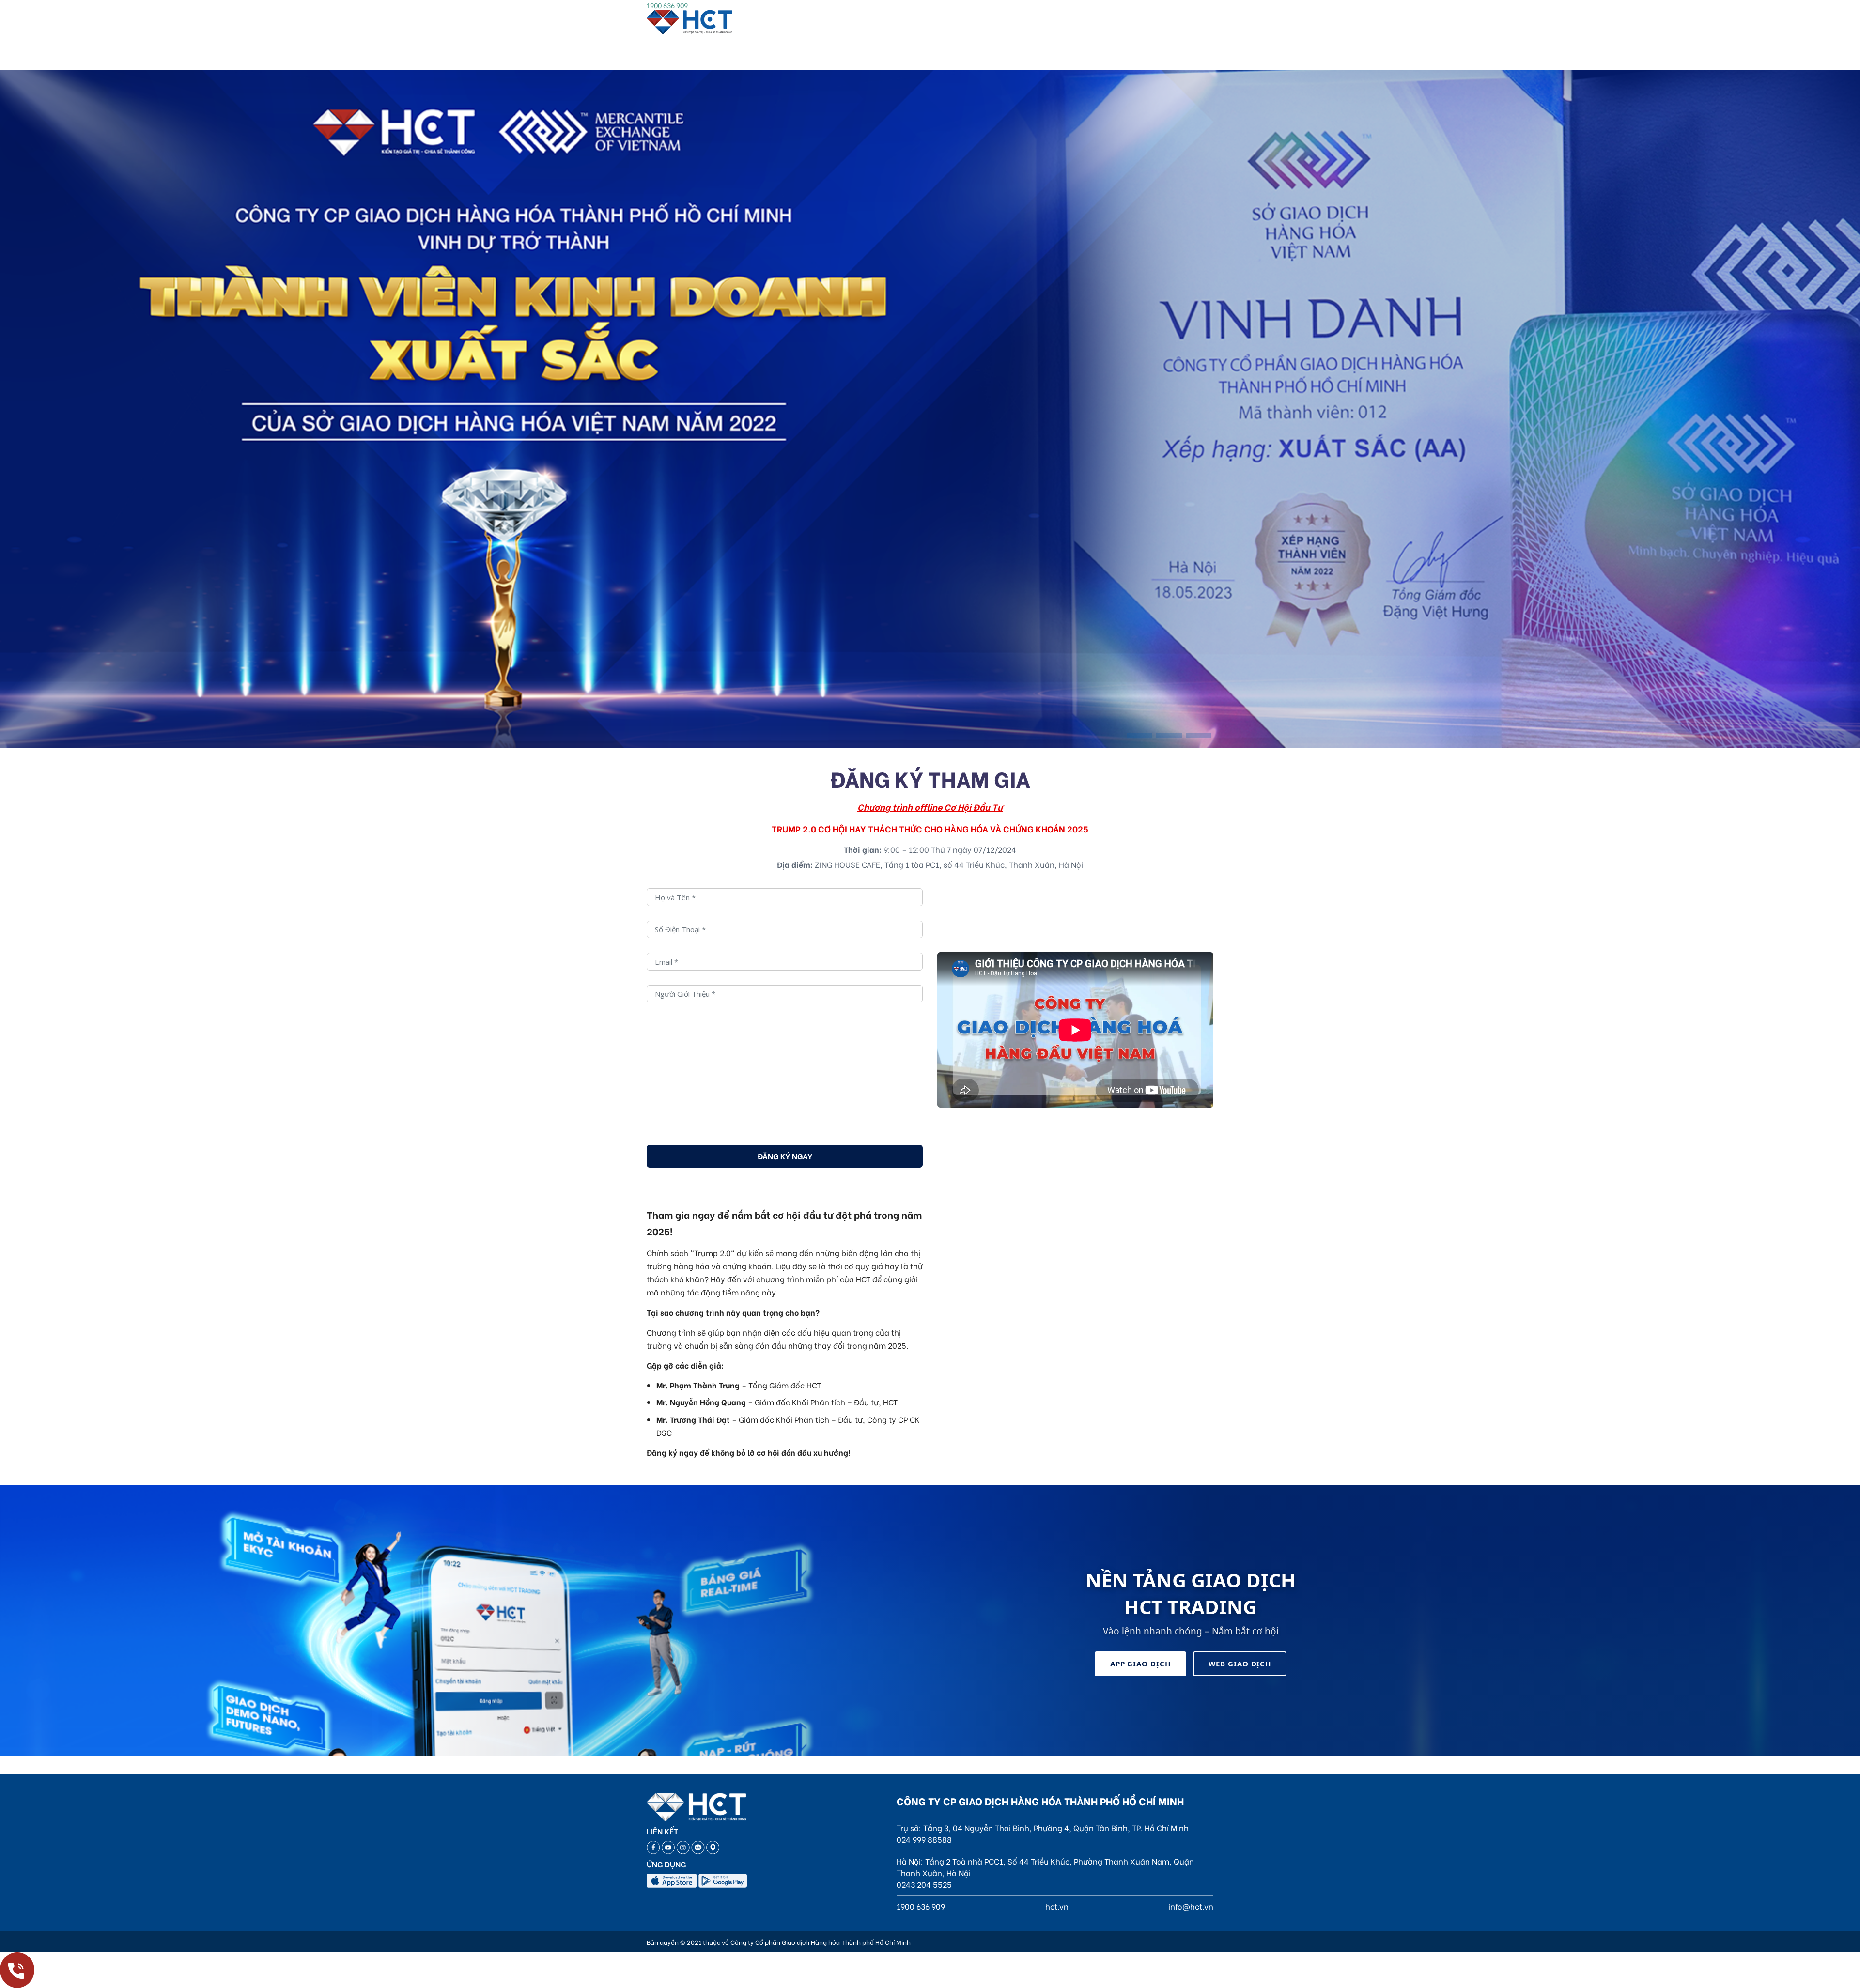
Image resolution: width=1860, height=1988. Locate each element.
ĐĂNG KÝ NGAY (785, 1156)
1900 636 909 (667, 5)
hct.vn (1057, 1906)
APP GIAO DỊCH (1140, 1664)
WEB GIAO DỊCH (1240, 1664)
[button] (1139, 736)
